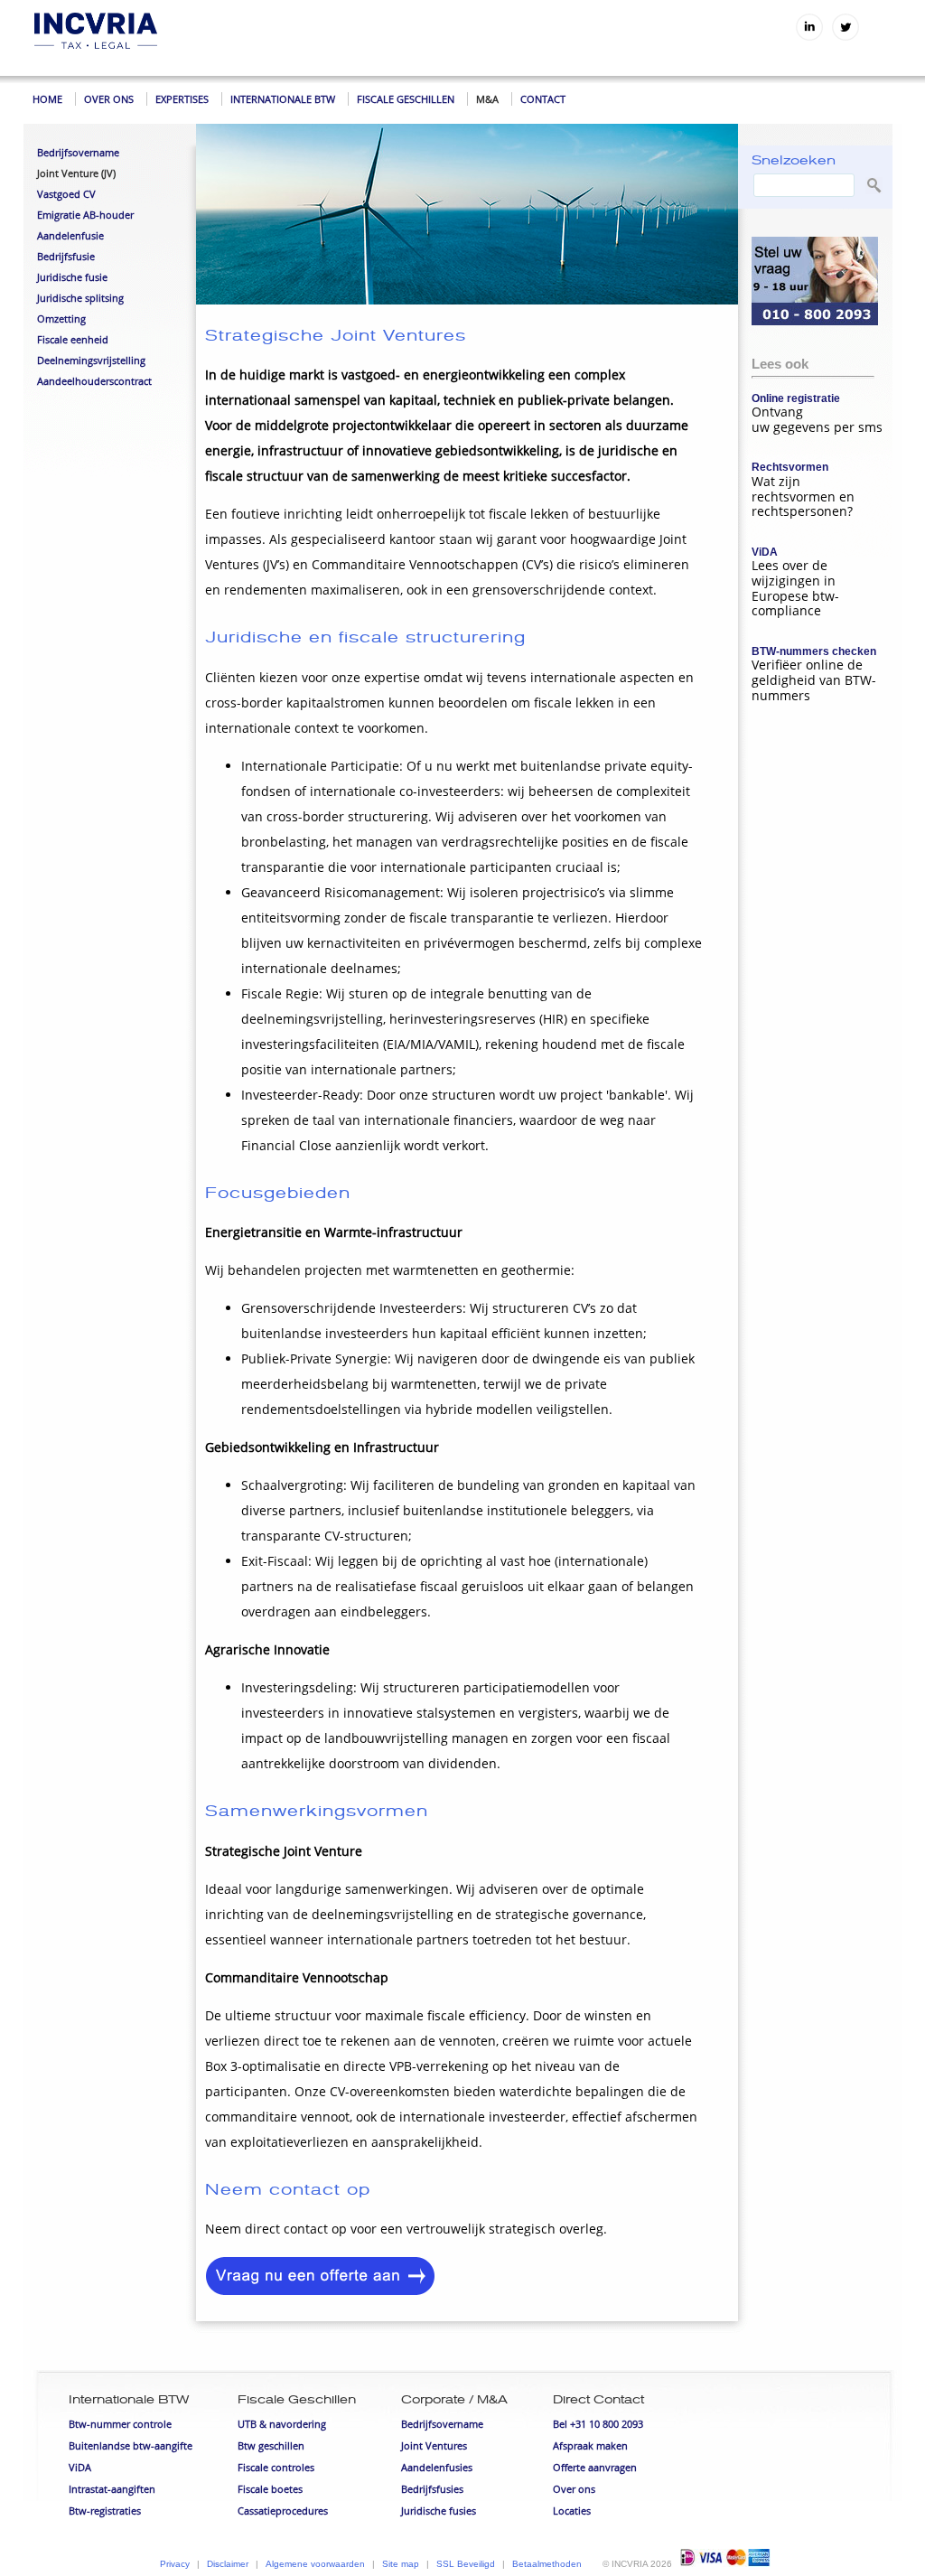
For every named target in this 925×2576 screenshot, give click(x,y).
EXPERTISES (182, 99)
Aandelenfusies (437, 2467)
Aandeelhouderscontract (94, 381)
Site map (401, 2564)
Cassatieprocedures (283, 2510)
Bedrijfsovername (78, 152)
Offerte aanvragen (595, 2467)
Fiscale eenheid (73, 339)
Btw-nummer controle (120, 2424)
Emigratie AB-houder (85, 215)
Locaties (572, 2510)
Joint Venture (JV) (76, 173)
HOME (47, 99)
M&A (487, 99)
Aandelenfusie (70, 235)
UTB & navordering (282, 2424)
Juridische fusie (72, 277)
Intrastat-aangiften (112, 2489)
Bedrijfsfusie (66, 256)
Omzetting (61, 318)
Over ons (574, 2489)
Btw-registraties (105, 2510)
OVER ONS (109, 99)
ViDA (80, 2467)
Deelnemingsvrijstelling (91, 360)
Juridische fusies (439, 2510)
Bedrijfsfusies (432, 2489)
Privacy (175, 2564)
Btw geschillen (271, 2445)
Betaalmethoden (547, 2564)
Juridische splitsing (80, 298)
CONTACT (543, 99)
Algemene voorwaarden (315, 2564)
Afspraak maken (590, 2445)
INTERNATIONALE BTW (283, 99)
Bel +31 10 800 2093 (598, 2424)
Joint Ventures (434, 2445)
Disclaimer (228, 2564)
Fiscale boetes (270, 2489)
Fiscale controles (276, 2467)
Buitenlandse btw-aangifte (131, 2445)
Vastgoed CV (66, 194)
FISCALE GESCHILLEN (406, 99)
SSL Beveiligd (466, 2564)
